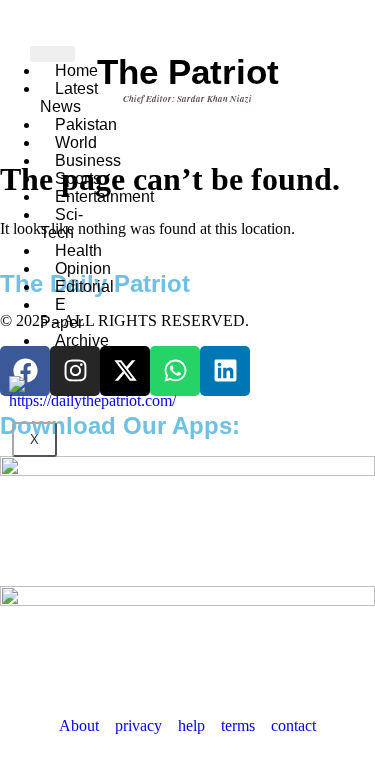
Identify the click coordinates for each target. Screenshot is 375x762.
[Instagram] (75, 371)
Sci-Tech (61, 223)
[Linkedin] (225, 371)
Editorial (84, 286)
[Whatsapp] (175, 371)
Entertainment (104, 196)
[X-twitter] (125, 371)
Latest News (69, 97)
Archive (82, 340)
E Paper (61, 313)
